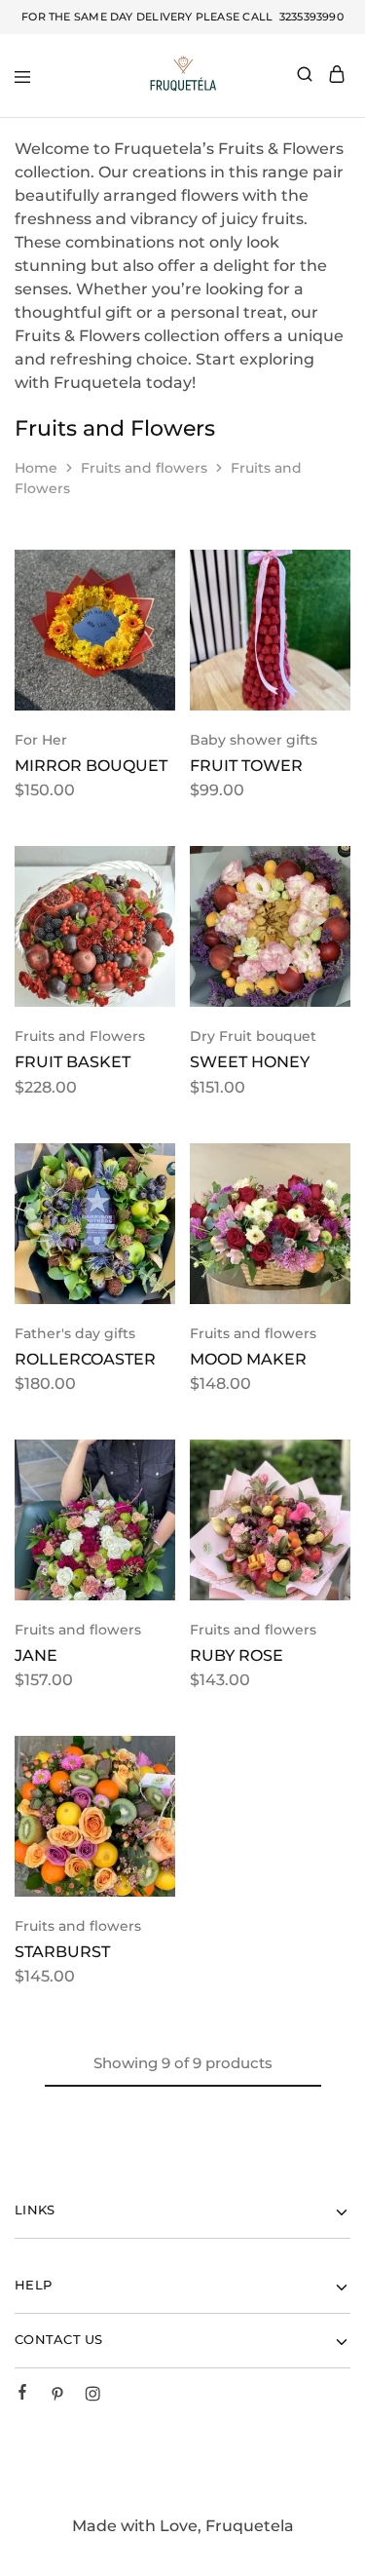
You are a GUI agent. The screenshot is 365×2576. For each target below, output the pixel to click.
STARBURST (62, 1952)
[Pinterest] (57, 2397)
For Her (41, 740)
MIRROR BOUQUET (91, 766)
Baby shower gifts (254, 740)
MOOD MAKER (248, 1359)
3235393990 (309, 17)
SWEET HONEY (250, 1062)
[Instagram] (92, 2397)
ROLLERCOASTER (85, 1359)
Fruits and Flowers (80, 1036)
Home (36, 468)
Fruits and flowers (144, 468)
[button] (156, 572)
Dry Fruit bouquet (253, 1036)
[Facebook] (22, 2395)
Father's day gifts (75, 1333)
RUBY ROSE (237, 1655)
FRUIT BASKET (73, 1062)
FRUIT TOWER (246, 766)
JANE (36, 1655)
